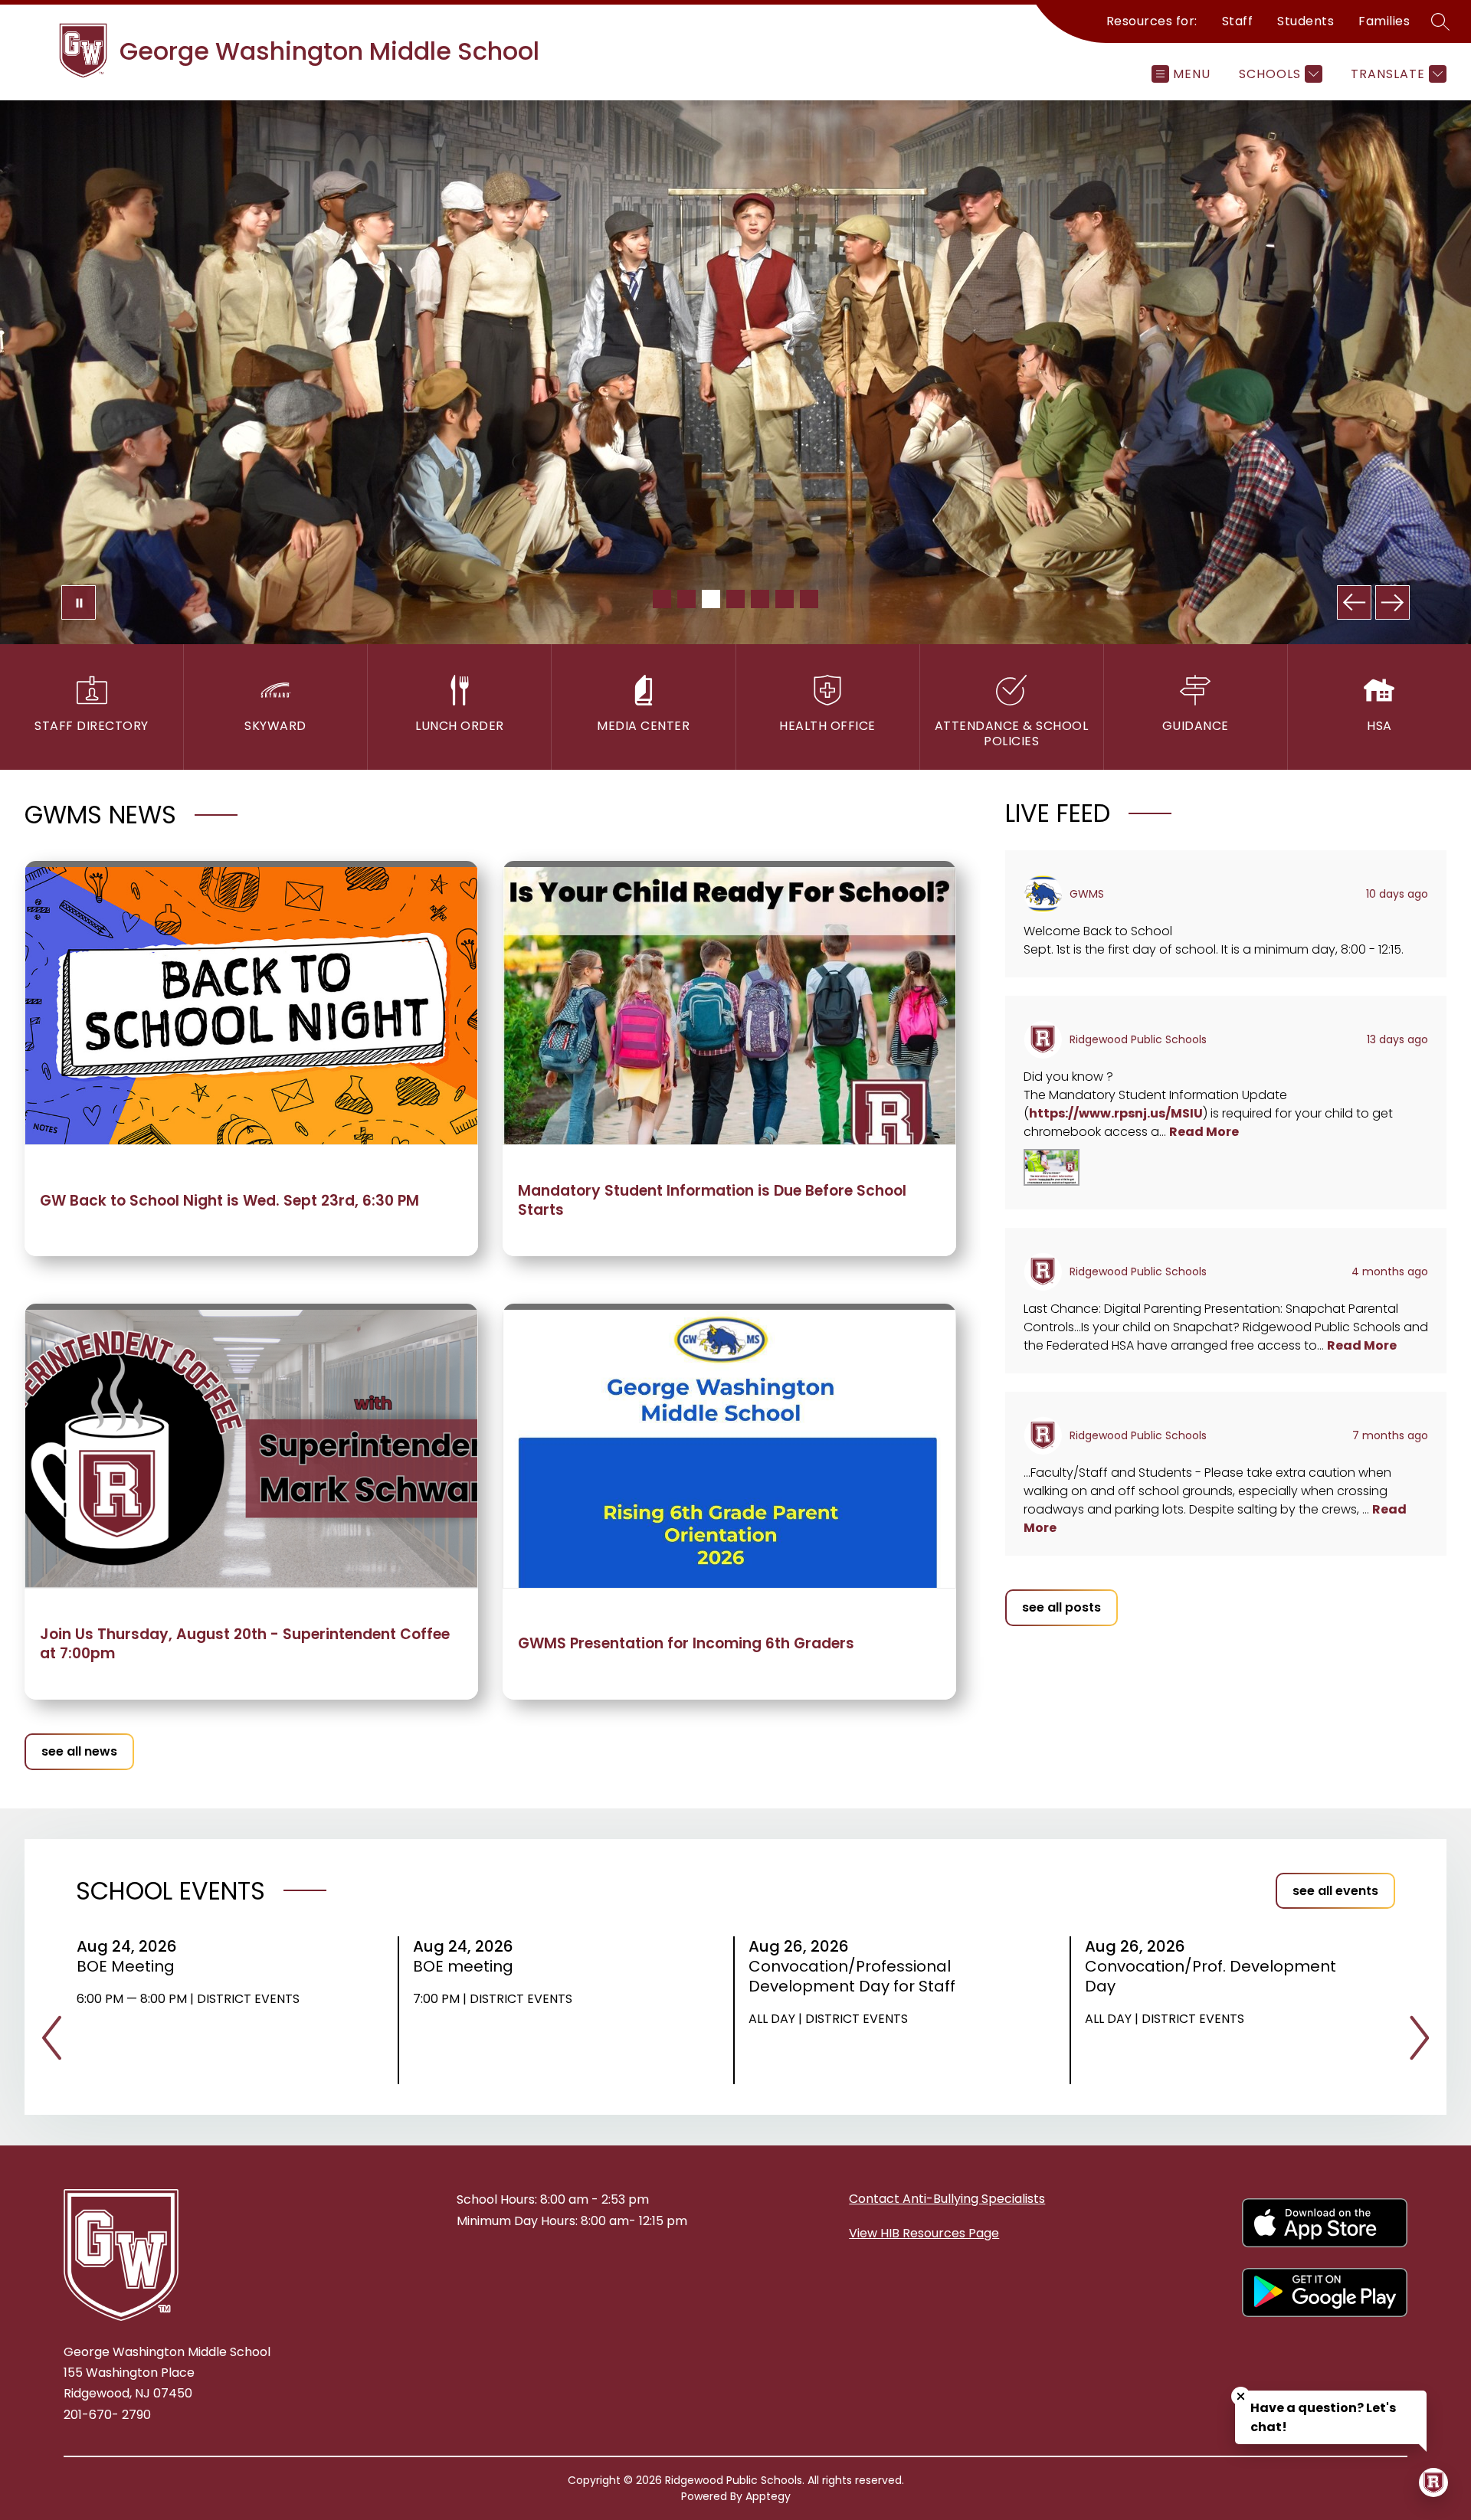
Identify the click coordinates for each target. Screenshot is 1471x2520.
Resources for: (1152, 21)
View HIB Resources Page (924, 2233)
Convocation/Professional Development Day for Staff (857, 1976)
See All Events (1335, 1891)
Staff (1238, 21)
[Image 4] (735, 599)
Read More (1204, 1132)
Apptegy (768, 2496)
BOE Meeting (131, 1966)
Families (1384, 21)
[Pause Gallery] (79, 602)
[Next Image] (1392, 602)
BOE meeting (468, 1966)
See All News (79, 1751)
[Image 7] (809, 599)
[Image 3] (711, 599)
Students (1306, 21)
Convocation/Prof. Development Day (1211, 1976)
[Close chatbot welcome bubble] (1241, 2396)
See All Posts (1061, 1607)
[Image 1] (662, 599)
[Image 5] (760, 599)
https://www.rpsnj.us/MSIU (1116, 1113)
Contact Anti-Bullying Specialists (947, 2199)
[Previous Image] (1354, 602)
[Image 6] (785, 599)
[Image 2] (686, 599)
